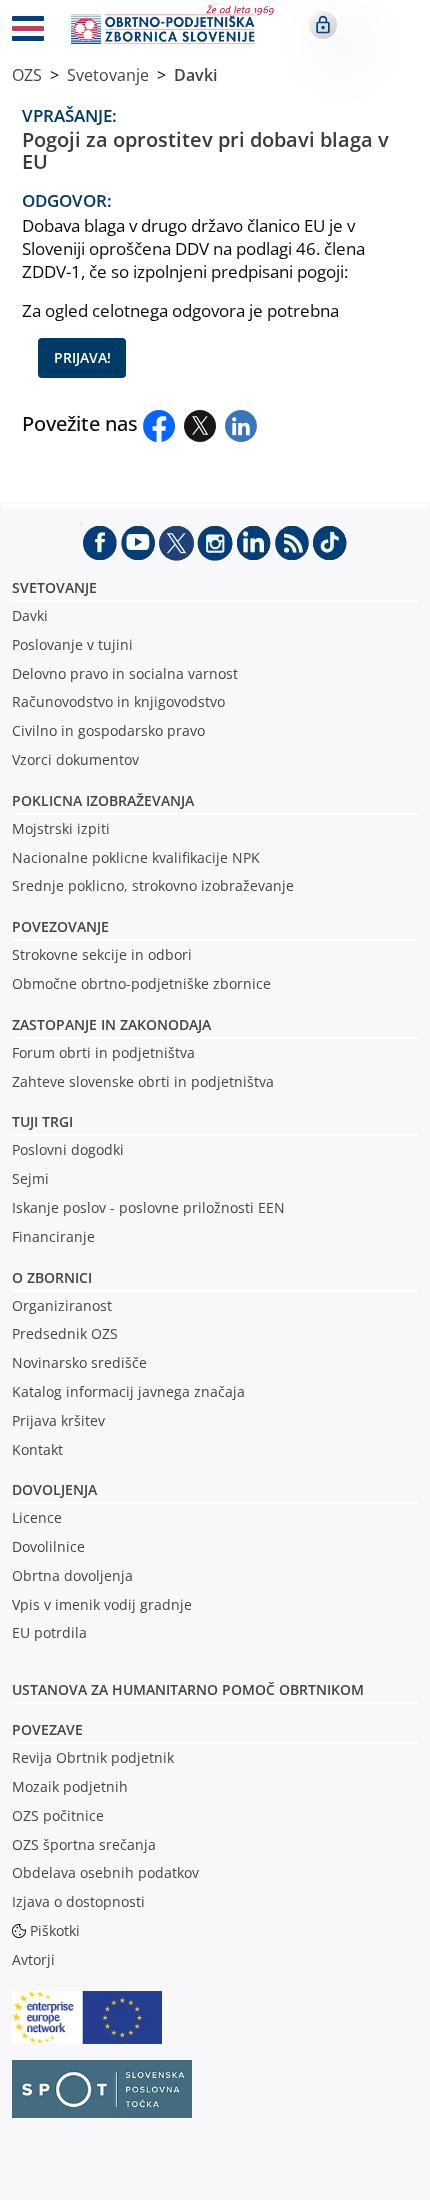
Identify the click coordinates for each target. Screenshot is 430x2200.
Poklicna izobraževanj (98, 800)
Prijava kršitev (58, 1420)
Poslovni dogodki (68, 1149)
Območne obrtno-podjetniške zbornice (141, 983)
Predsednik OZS (65, 1333)
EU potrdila (49, 1632)
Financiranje (53, 1236)
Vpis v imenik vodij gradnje (102, 1604)
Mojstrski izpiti (61, 828)
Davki (195, 75)
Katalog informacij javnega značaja (128, 1391)
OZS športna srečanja (84, 1844)
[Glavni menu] (28, 32)
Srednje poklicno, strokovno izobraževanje (153, 885)
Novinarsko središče (79, 1362)
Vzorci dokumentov (75, 759)
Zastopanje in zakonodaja (111, 1024)
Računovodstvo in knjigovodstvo (118, 701)
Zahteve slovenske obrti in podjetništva (143, 1081)
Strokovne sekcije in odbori (102, 954)
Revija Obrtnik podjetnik (93, 1757)
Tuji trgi (42, 1121)
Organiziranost (62, 1305)
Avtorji (33, 1959)
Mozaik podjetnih (70, 1786)
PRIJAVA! (82, 357)
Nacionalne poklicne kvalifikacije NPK (136, 857)
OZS (27, 75)
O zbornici (52, 1277)
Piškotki (55, 1930)
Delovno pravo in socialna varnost (125, 673)
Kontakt (37, 1449)
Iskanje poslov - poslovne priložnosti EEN (148, 1207)
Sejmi (30, 1178)
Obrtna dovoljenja (72, 1575)
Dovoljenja (54, 1489)
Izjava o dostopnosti (78, 1901)
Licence (37, 1517)
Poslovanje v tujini (72, 644)
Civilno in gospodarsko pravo (108, 730)
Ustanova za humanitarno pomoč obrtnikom (188, 1689)
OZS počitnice (58, 1815)
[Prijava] (323, 25)
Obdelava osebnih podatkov (105, 1872)
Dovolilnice (48, 1546)
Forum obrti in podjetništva (103, 1052)
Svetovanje (108, 75)
